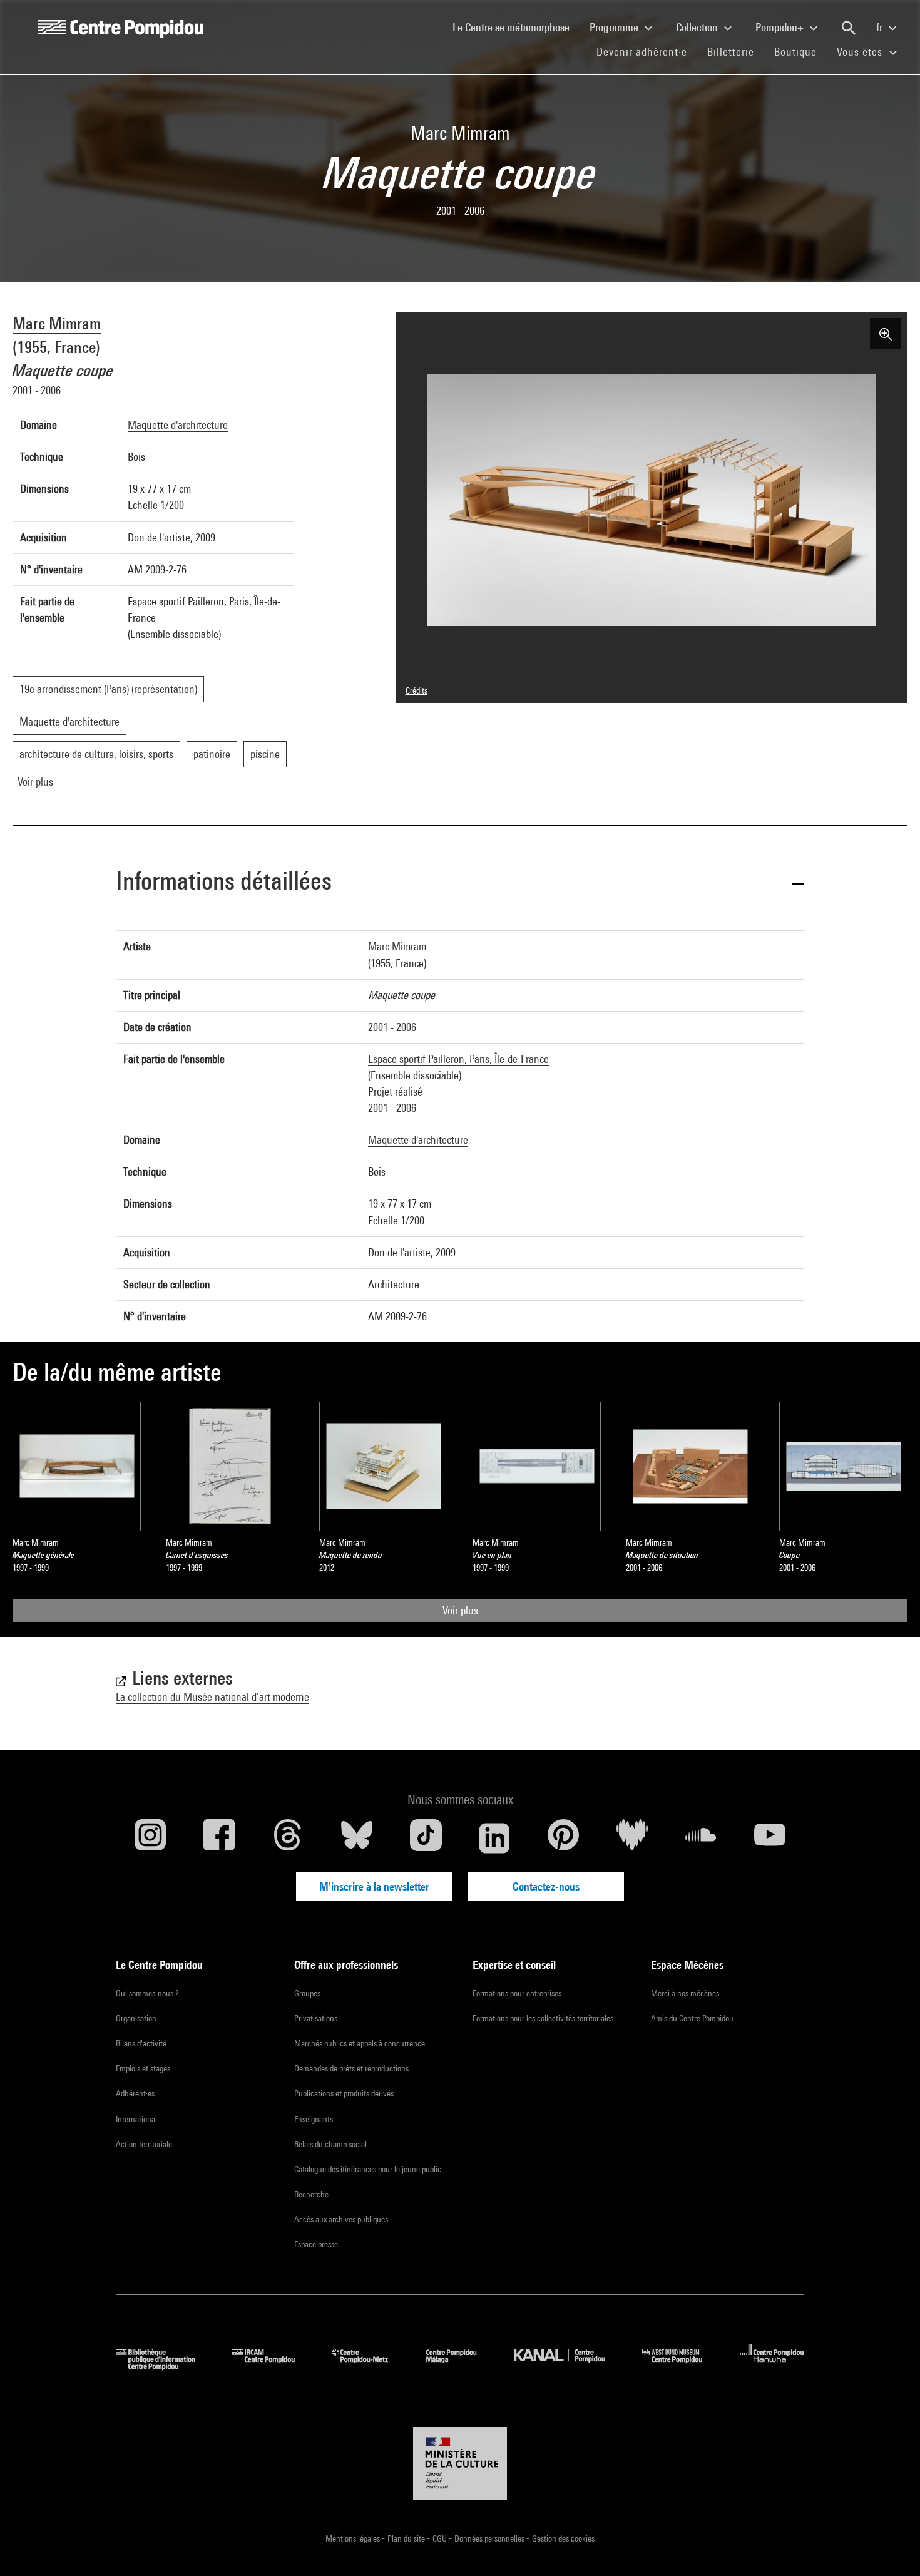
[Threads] (288, 1838)
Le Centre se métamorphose (516, 27)
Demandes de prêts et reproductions (351, 2068)
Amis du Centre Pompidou (692, 2018)
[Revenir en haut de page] (891, 2547)
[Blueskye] (357, 1838)
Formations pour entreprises (517, 1993)
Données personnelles (490, 2538)
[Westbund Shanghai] (682, 2366)
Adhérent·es (135, 2093)
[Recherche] (849, 28)
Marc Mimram (57, 323)
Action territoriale (144, 2144)
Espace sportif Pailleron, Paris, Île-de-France (458, 1059)
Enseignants (314, 2119)
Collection (698, 27)
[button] (460, 883)
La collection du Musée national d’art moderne (212, 1697)
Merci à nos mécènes (685, 1993)
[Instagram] (150, 1838)
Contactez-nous (546, 1886)
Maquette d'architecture (178, 425)
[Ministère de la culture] (460, 2463)
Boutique (800, 51)
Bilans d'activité (141, 2043)
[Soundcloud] (701, 1838)
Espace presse (316, 2244)
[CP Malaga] (461, 2366)
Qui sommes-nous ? (147, 1993)
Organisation (136, 2018)
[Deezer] (632, 1838)
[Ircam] (273, 2366)
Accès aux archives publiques (341, 2219)
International (136, 2119)
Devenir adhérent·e (647, 51)
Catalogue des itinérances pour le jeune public (368, 2169)
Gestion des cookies (563, 2538)
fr (881, 27)
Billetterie (731, 52)
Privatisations (316, 2018)
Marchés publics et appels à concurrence (360, 2043)
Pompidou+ (781, 27)
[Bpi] (165, 2366)
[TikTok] (426, 1838)
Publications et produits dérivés (344, 2093)
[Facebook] (219, 1838)
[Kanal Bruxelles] (569, 2366)
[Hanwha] (772, 2366)
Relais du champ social (330, 2144)
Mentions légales (354, 2538)
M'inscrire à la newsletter (374, 1886)
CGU (441, 2538)
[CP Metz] (370, 2366)
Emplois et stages (143, 2068)
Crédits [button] (417, 690)
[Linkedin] (494, 1838)
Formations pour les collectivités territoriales (543, 2018)
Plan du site (407, 2538)
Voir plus (460, 1610)
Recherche (311, 2194)
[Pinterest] (563, 1838)
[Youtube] (770, 1838)
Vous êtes (861, 52)
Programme (615, 27)
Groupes (307, 1993)
